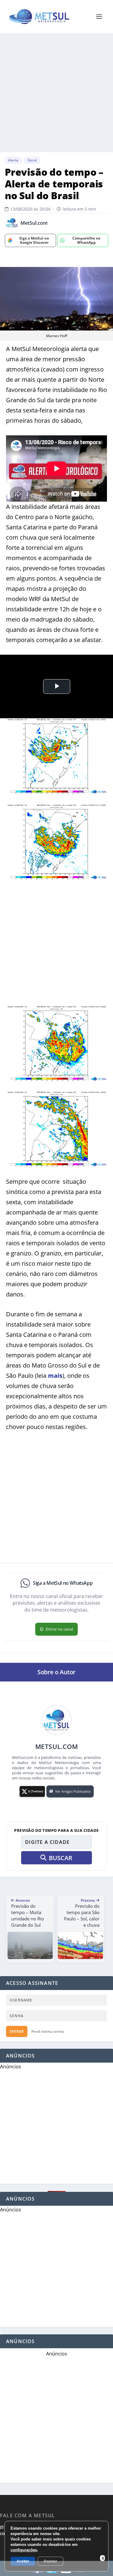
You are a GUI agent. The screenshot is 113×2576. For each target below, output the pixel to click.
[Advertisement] (56, 93)
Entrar (17, 2031)
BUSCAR (61, 1858)
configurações (24, 2550)
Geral (32, 160)
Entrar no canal (59, 1629)
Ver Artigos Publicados (73, 1791)
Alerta (13, 160)
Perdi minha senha (48, 2031)
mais (55, 1376)
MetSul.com (34, 223)
